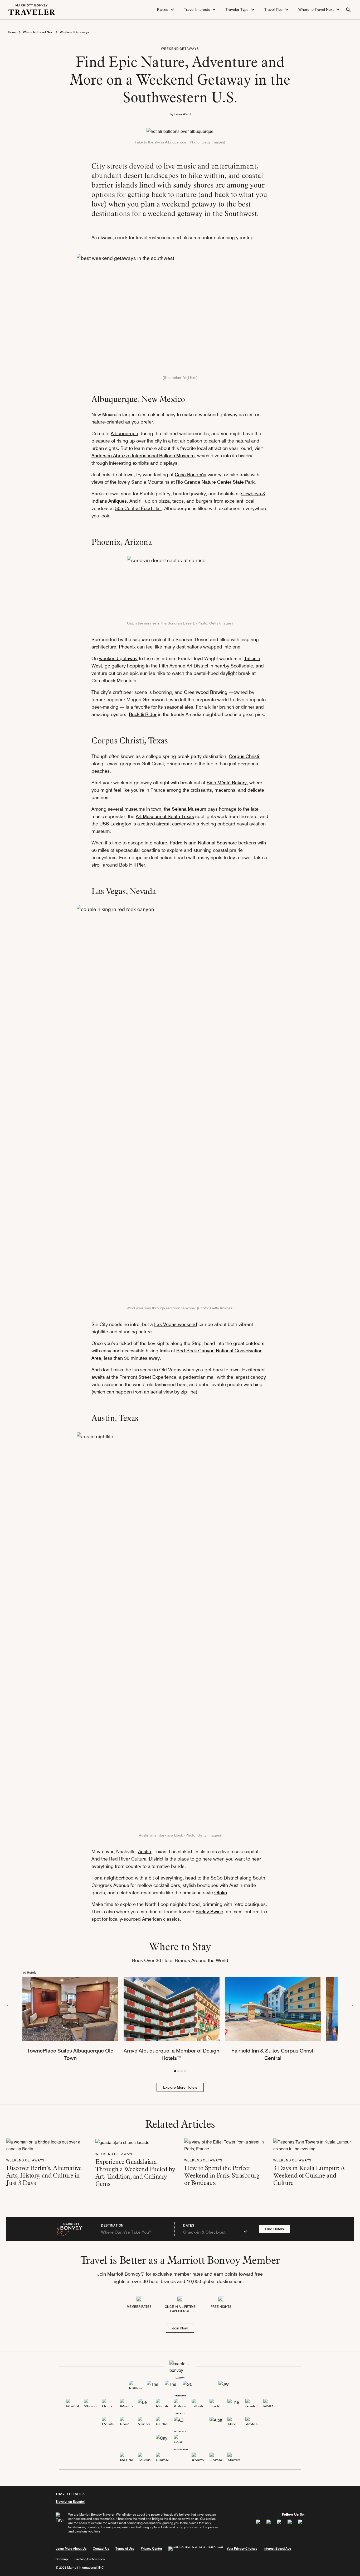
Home (12, 32)
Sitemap (62, 2559)
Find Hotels (274, 2229)
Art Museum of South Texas (165, 816)
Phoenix (127, 647)
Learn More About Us (71, 2548)
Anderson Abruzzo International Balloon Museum (143, 456)
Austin (145, 1851)
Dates (189, 2226)
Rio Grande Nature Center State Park (215, 482)
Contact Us (101, 2548)
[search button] (348, 10)
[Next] (350, 2006)
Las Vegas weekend (176, 1324)
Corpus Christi (244, 756)
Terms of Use (125, 2548)
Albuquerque (124, 433)
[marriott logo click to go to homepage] (32, 9)
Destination (112, 2226)
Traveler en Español (70, 2501)
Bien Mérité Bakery (227, 783)
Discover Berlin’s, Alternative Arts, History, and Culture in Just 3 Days (44, 2175)
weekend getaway (118, 658)
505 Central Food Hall (138, 508)
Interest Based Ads (277, 2548)
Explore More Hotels (180, 2087)
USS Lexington (115, 824)
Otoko (221, 1893)
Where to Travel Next (38, 32)
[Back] (10, 2006)
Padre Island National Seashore (203, 843)
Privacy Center (151, 2548)
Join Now (180, 2328)
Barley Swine (209, 1912)
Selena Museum (189, 809)
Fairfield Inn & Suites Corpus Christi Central (273, 2054)
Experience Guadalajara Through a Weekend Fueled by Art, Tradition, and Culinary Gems (135, 2173)
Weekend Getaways (74, 32)
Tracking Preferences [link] (89, 2559)
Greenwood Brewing (206, 692)
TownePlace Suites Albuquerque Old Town (70, 2054)
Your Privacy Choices (242, 2548)
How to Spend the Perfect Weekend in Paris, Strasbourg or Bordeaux (222, 2175)
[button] (166, 10)
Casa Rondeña (191, 475)
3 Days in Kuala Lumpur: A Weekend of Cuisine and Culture (309, 2175)
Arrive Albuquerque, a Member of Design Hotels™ (171, 2054)
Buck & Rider (143, 714)
